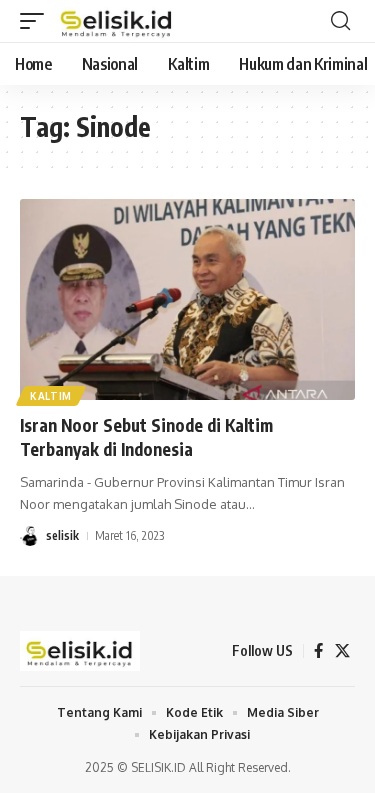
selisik (62, 535)
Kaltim (51, 396)
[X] (342, 651)
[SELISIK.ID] (117, 21)
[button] (37, 21)
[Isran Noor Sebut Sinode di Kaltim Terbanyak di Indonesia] (187, 299)
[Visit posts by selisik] (30, 536)
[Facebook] (318, 651)
